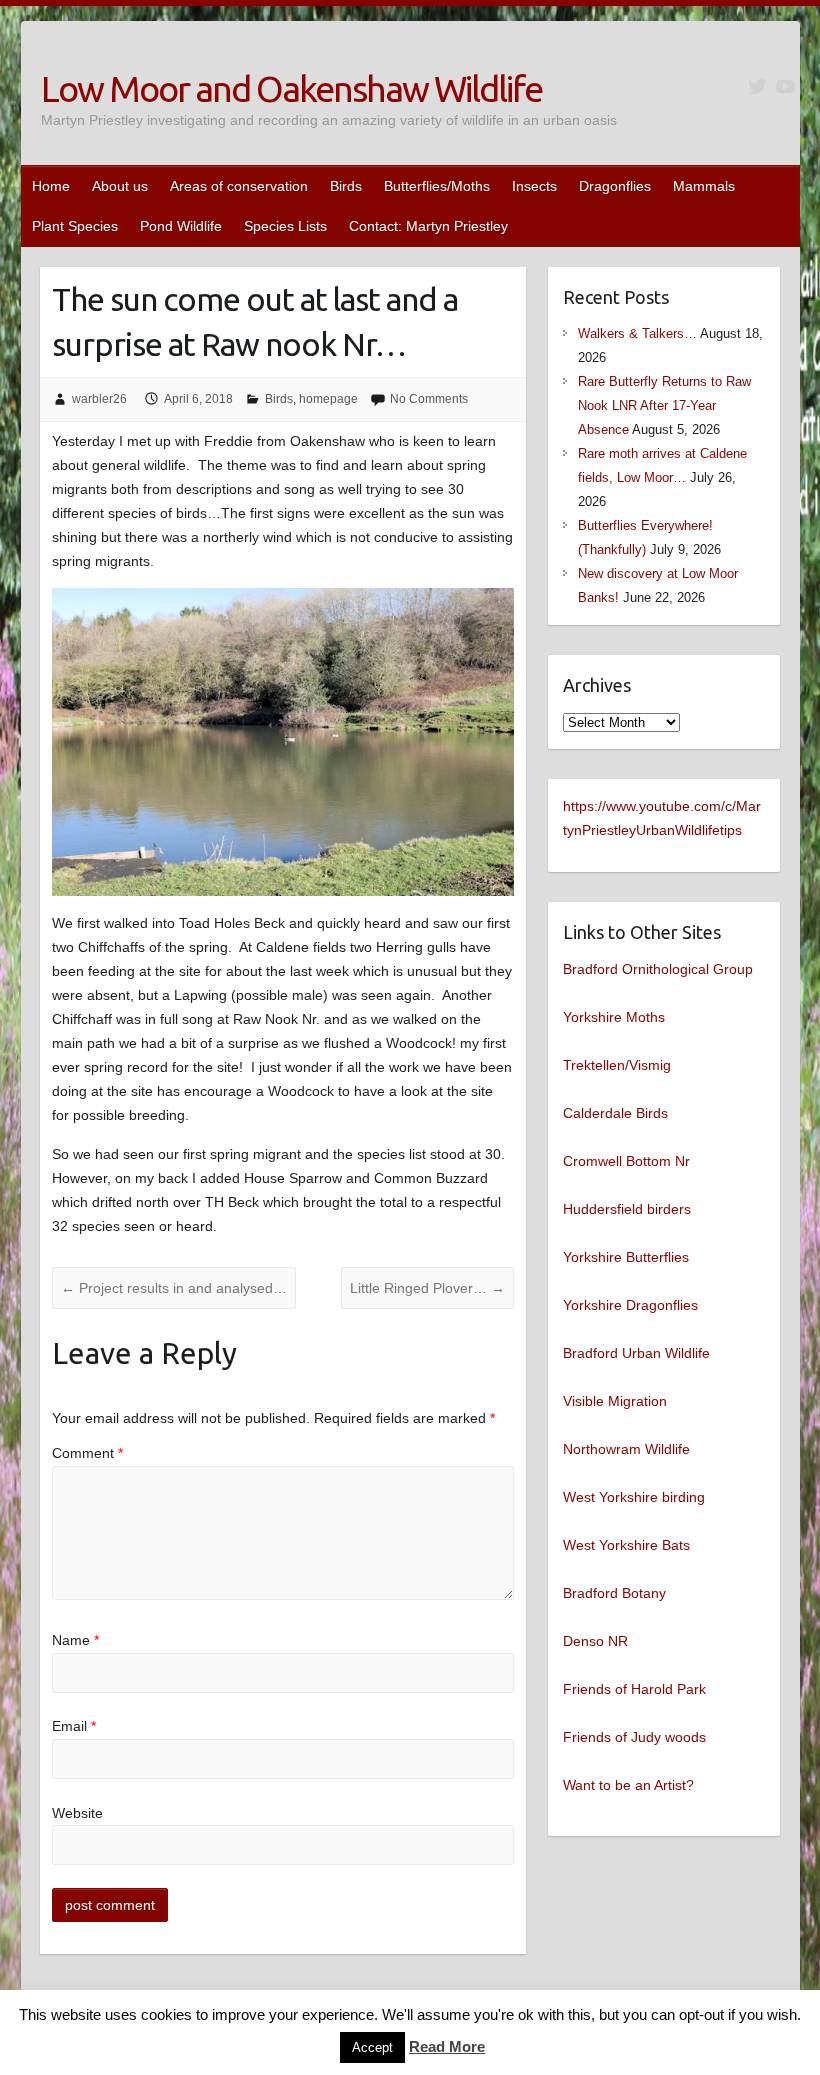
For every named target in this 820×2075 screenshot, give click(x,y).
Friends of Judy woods (634, 1737)
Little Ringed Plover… (427, 1288)
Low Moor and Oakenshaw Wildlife (291, 88)
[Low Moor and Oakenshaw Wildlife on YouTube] (785, 86)
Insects (534, 186)
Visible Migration (615, 1401)
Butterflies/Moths (437, 186)
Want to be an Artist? (628, 1785)
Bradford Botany (614, 1593)
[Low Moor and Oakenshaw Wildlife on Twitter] (757, 86)
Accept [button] (372, 2047)
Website (77, 1813)
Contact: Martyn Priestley (428, 226)
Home (51, 186)
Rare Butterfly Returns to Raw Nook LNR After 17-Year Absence (664, 405)
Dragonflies (615, 186)
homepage (328, 399)
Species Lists (285, 226)
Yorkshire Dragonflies (630, 1305)
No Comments (429, 399)
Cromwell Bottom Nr (626, 1161)
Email (74, 1726)
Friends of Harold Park (634, 1689)
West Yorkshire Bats (626, 1545)
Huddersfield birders (627, 1209)
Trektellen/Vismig (617, 1065)
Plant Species (75, 226)
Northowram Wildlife (626, 1449)
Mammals (704, 186)
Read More (447, 2046)
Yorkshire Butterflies (626, 1257)
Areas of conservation (239, 186)
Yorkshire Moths (614, 1017)
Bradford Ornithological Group (658, 969)
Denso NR (595, 1641)
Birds (346, 186)
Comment (87, 1453)
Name (75, 1640)
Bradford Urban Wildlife (636, 1353)
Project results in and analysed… (174, 1288)
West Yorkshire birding (634, 1497)
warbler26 (99, 399)
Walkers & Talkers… (637, 333)
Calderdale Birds (615, 1113)
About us (120, 186)
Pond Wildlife (181, 226)
